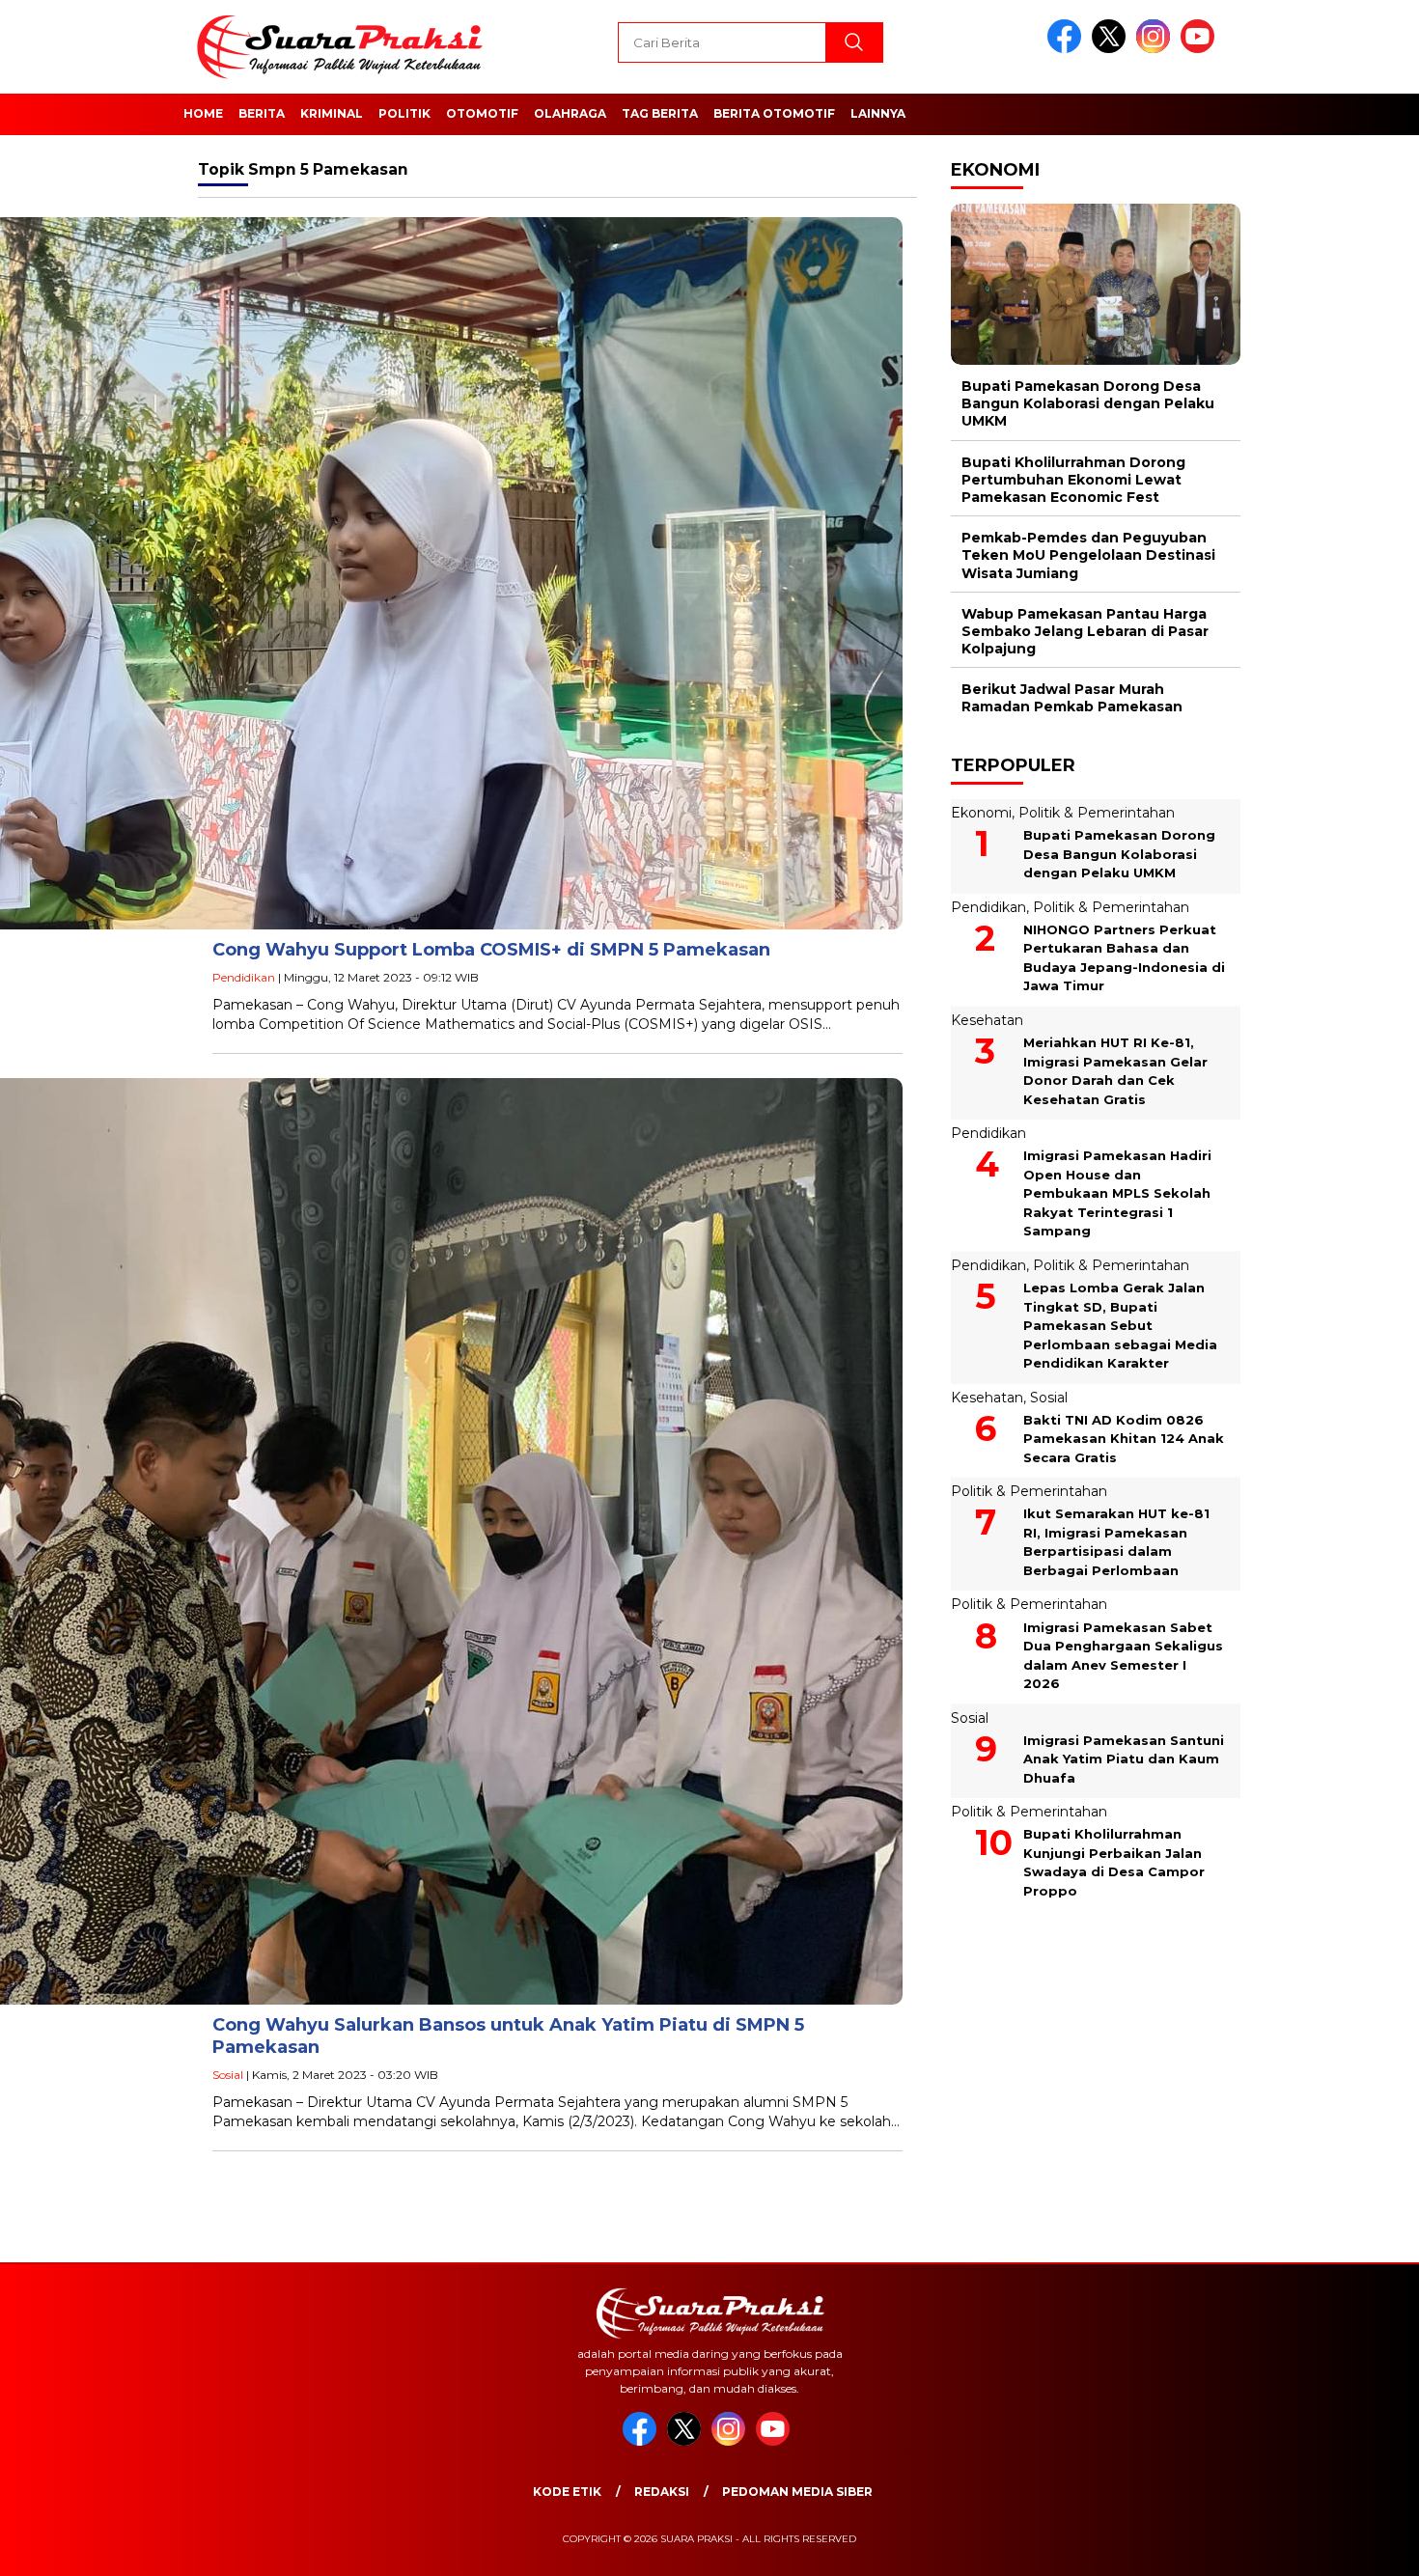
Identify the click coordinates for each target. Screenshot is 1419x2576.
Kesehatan (987, 1020)
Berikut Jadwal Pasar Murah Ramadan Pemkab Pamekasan (1072, 698)
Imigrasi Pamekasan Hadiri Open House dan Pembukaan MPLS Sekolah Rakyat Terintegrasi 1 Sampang (1117, 1193)
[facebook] (1068, 49)
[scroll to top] (1361, 2546)
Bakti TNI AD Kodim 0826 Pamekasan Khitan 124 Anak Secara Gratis (1124, 1439)
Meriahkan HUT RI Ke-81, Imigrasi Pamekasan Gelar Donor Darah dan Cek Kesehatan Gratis (1115, 1071)
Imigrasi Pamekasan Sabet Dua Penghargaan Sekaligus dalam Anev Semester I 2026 (1123, 1656)
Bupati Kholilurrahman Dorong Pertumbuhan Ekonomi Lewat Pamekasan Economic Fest (1073, 480)
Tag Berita (660, 113)
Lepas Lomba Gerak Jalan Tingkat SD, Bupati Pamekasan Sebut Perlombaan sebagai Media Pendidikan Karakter (1120, 1325)
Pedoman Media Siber (797, 2492)
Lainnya (878, 113)
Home (203, 113)
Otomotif (482, 113)
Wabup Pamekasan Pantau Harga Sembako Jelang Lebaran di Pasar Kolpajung (1085, 631)
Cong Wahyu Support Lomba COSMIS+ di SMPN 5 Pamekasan (491, 950)
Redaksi (662, 2492)
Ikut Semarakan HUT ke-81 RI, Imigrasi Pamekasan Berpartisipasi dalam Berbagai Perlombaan (1116, 1542)
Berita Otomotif (774, 113)
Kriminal (332, 113)
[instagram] (1156, 49)
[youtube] (1201, 49)
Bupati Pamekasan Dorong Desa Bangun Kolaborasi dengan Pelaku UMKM (1088, 403)
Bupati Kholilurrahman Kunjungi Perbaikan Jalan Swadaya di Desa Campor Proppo (1114, 1862)
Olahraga (570, 113)
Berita (262, 113)
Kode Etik (567, 2492)
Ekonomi (981, 813)
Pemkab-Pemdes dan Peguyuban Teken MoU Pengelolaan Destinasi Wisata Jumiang (1088, 555)
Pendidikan (244, 977)
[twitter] (1112, 49)
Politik (404, 113)
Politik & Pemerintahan (1097, 813)
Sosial (228, 2075)
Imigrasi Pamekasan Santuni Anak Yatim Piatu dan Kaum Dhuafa (1124, 1759)
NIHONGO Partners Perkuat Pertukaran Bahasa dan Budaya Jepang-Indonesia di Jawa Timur (1124, 958)
